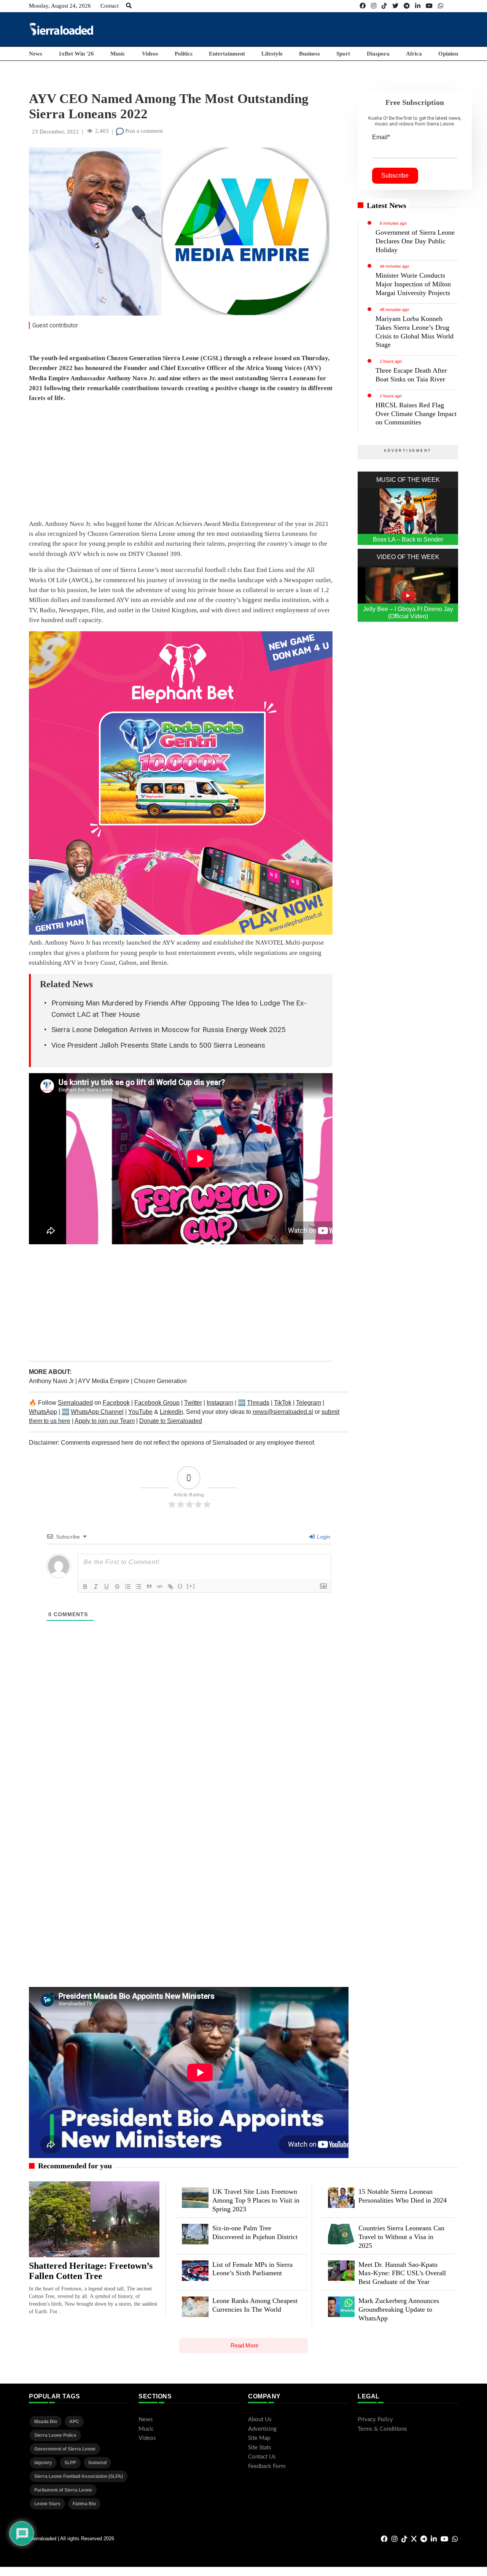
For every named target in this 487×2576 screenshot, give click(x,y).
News (36, 54)
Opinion (448, 54)
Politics (184, 54)
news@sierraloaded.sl (283, 1412)
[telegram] (407, 6)
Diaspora (378, 54)
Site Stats (260, 2448)
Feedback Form (267, 2466)
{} (180, 1586)
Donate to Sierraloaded (171, 1421)
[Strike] (117, 1587)
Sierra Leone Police (55, 2435)
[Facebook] (363, 6)
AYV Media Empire (104, 1381)
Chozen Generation (160, 1381)
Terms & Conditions (382, 2429)
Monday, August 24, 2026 (60, 6)
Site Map (259, 2438)
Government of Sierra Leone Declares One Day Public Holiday (415, 241)
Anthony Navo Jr (52, 1381)
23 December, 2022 (55, 132)
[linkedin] (418, 6)
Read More (244, 2345)
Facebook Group (157, 1403)
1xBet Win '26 (76, 54)
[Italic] (96, 1587)
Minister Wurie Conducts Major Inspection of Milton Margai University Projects (413, 284)
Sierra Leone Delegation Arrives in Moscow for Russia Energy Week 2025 (169, 1030)
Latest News (387, 205)
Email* (381, 137)
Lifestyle (272, 54)
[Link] (170, 1587)
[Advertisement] (320, 29)
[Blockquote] (149, 1587)
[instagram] (374, 6)
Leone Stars (47, 2504)
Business (310, 54)
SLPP (70, 2463)
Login (323, 1537)
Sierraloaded (75, 1403)
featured (97, 2463)
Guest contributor (55, 325)
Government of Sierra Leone (65, 2449)
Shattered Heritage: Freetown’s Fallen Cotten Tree (91, 2271)
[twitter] (395, 6)
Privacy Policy (375, 2420)
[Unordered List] (138, 1587)
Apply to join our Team (105, 1421)
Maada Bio (46, 2422)
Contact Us (262, 2457)
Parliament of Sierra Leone (63, 2490)
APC (74, 2422)
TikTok (283, 1403)
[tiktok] (384, 6)
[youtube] (429, 6)
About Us (260, 2420)
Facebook (116, 1403)
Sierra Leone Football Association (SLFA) (79, 2476)
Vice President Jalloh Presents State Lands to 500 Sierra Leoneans (158, 1045)
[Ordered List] (128, 1587)
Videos (150, 54)
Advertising (262, 2429)
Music (118, 54)
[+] (191, 1586)
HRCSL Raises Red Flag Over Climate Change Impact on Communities (416, 414)
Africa (414, 54)
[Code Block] (160, 1587)
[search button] (129, 6)
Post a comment (143, 131)
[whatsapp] (441, 6)
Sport (343, 54)
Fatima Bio (84, 2504)
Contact (110, 6)
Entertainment (227, 54)
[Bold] (85, 1587)
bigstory (43, 2463)
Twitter (193, 1403)
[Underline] (107, 1587)
